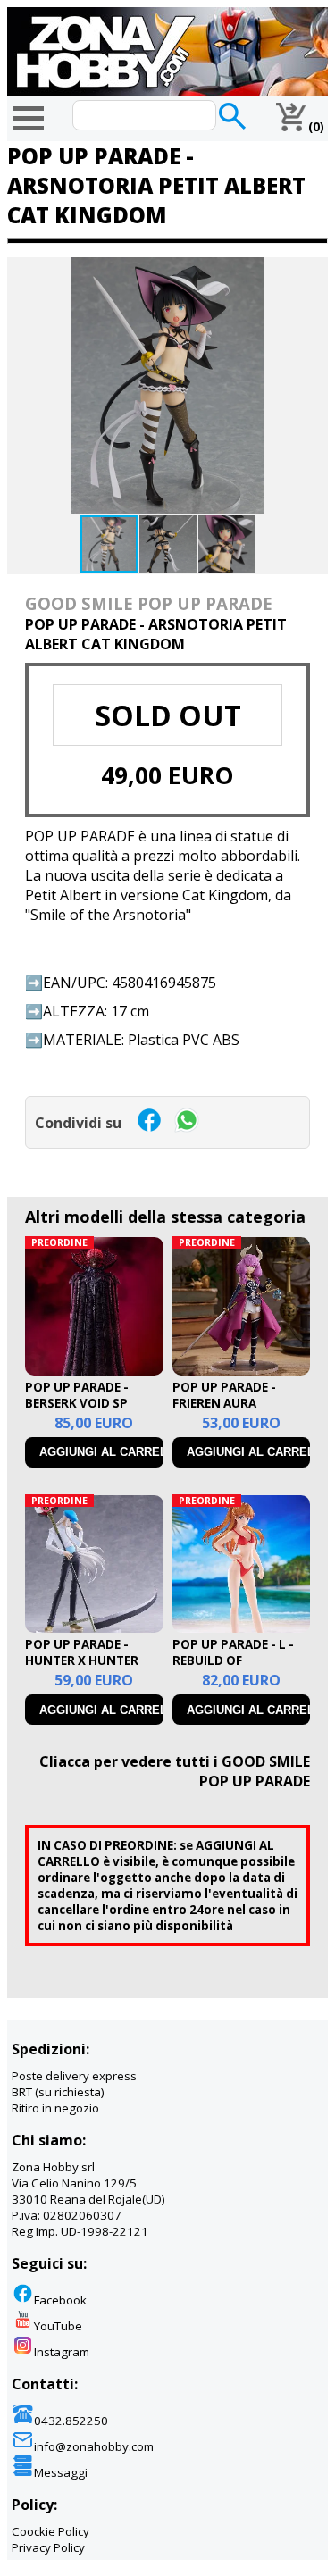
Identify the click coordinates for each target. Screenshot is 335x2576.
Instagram (62, 2352)
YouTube (58, 2326)
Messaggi (61, 2472)
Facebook (60, 2300)
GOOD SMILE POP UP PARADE (149, 603)
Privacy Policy (48, 2547)
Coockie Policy (50, 2531)
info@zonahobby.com (94, 2446)
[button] (312, 273)
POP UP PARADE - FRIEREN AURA (224, 1395)
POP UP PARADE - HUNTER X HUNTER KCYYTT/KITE (82, 1660)
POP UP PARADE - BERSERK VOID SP (77, 1395)
